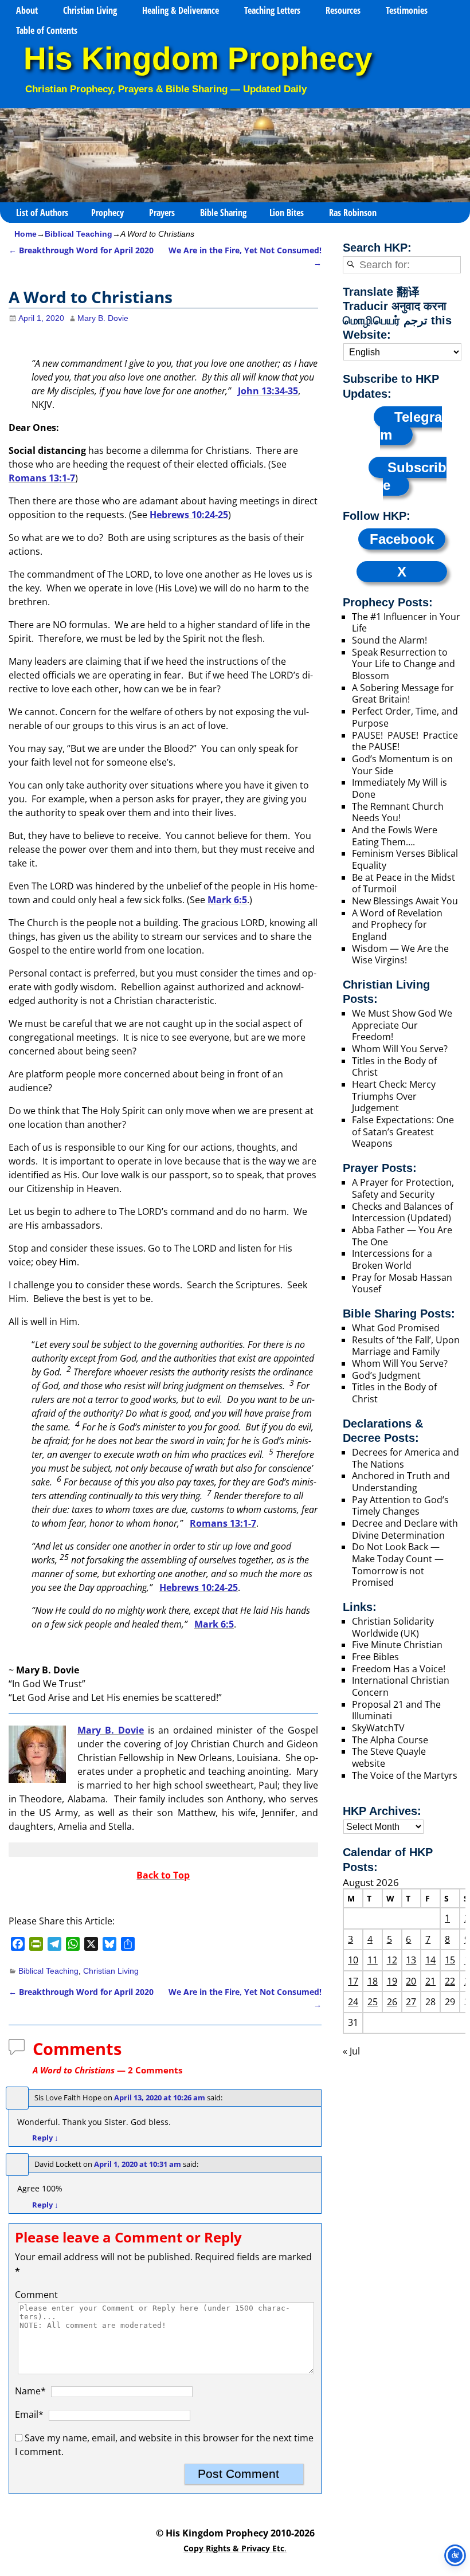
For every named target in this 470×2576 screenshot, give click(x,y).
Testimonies (407, 10)
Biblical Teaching (79, 234)
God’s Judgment (386, 1375)
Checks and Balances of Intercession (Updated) (402, 1212)
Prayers (162, 213)
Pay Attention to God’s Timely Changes (400, 1506)
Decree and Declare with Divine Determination (405, 1529)
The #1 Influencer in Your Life (406, 623)
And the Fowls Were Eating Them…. (395, 836)
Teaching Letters (272, 10)
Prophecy (107, 213)
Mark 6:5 (227, 900)
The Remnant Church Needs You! (398, 812)
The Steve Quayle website (389, 1757)
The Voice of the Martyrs (405, 1775)
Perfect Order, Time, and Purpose (405, 717)
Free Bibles (375, 1657)
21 (430, 1981)
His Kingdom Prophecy (198, 59)
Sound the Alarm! (389, 640)
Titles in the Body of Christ (394, 1067)
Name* (30, 2391)
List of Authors (42, 213)
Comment (36, 2295)
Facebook (402, 539)
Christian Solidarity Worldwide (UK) (393, 1627)
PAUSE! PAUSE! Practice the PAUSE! (405, 741)
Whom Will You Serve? (400, 1049)
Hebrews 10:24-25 (189, 515)
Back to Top (163, 1875)
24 (353, 2002)
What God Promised (396, 1328)
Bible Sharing (223, 213)
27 (411, 2002)
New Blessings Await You (405, 901)
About (27, 10)
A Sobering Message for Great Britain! (403, 694)
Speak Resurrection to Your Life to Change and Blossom (404, 664)
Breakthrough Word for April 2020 (81, 250)
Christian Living (90, 10)
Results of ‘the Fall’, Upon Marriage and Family (406, 1346)
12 (392, 1960)
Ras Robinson (353, 213)
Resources (343, 10)
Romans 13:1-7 (42, 478)
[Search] (351, 265)
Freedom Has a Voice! (399, 1669)
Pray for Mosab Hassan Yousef (402, 1283)
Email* (29, 2414)
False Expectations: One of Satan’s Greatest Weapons (403, 1132)
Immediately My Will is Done (399, 788)
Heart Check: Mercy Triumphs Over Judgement (394, 1096)
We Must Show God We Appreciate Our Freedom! (402, 1025)
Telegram (411, 426)
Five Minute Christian (397, 1645)
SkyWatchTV (378, 1728)
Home (26, 234)
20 (411, 1981)
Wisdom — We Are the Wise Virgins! (400, 954)
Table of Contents (47, 30)
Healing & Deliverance (181, 10)
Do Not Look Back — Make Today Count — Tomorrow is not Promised (398, 1565)
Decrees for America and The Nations (406, 1458)
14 (430, 1960)
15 (450, 1960)
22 (450, 1981)
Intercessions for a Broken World (392, 1259)
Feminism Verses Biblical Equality (405, 859)
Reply (45, 2138)
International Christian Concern (401, 1686)
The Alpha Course (390, 1740)
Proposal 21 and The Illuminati (396, 1710)
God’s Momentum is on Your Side (402, 765)
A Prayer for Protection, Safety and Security (403, 1188)
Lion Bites (287, 213)
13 (411, 1960)
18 (373, 1981)
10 (353, 1960)
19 (392, 1981)
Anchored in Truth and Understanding (401, 1482)
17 (353, 1981)
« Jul (351, 2051)
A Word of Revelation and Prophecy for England (397, 925)
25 (373, 2002)
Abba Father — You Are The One (402, 1236)
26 (392, 2002)
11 (373, 1960)
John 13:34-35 (268, 391)
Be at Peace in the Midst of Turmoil (404, 883)
